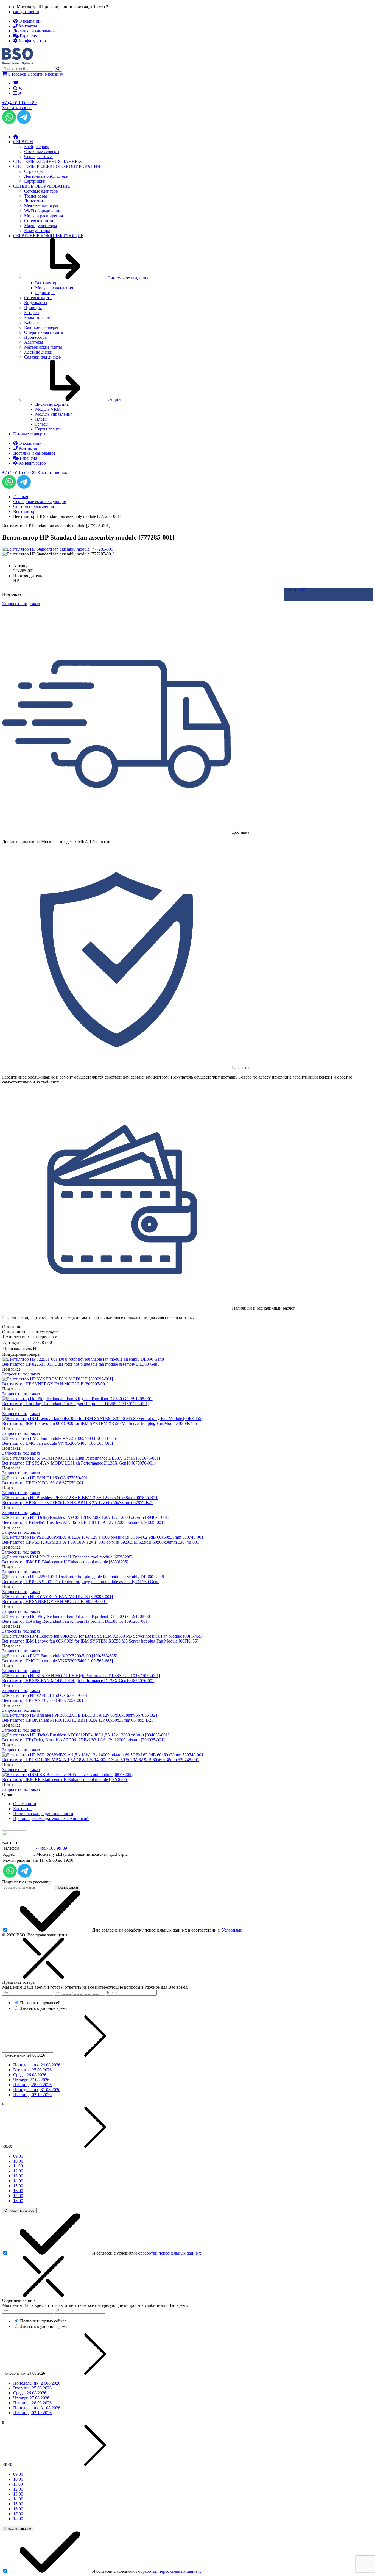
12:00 (18, 2171)
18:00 (18, 2201)
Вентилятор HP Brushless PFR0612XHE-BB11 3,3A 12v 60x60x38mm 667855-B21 (78, 1503)
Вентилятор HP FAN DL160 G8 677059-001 (43, 1483)
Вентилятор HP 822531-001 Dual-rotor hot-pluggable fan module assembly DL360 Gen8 (81, 1364)
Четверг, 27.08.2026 (31, 2080)
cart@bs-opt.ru (26, 12)
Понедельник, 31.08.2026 (37, 2090)
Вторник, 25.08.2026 (32, 2070)
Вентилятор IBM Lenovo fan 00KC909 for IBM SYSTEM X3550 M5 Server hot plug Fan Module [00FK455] (100, 1423)
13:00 (18, 2176)
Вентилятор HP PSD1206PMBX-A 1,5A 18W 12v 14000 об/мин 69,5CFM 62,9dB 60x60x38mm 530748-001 (101, 1542)
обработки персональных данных (170, 2253)
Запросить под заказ (21, 1374)
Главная (21, 497)
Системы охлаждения (33, 506)
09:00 (18, 2156)
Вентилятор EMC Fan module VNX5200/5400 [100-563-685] (58, 1443)
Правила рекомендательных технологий (51, 1818)
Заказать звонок (17, 108)
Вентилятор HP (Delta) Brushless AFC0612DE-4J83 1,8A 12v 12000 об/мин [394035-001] (83, 1522)
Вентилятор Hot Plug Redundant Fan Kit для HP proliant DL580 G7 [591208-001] (76, 1404)
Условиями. (233, 1930)
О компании (25, 1804)
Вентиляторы (26, 511)
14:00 (18, 2181)
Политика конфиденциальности (43, 1814)
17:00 (18, 2196)
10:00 (18, 2161)
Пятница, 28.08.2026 (32, 2085)
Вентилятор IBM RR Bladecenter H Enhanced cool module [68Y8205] (65, 1562)
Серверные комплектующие (40, 501)
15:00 (18, 2186)
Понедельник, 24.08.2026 (37, 2065)
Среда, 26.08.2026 (30, 2075)
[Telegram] (24, 122)
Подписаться (67, 1887)
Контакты (22, 1809)
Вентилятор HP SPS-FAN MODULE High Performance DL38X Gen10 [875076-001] (79, 1463)
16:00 (18, 2191)
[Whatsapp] (9, 122)
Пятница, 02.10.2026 (32, 2095)
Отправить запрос (19, 2210)
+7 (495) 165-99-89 (19, 103)
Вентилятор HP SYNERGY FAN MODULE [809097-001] (55, 1384)
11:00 (18, 2166)
